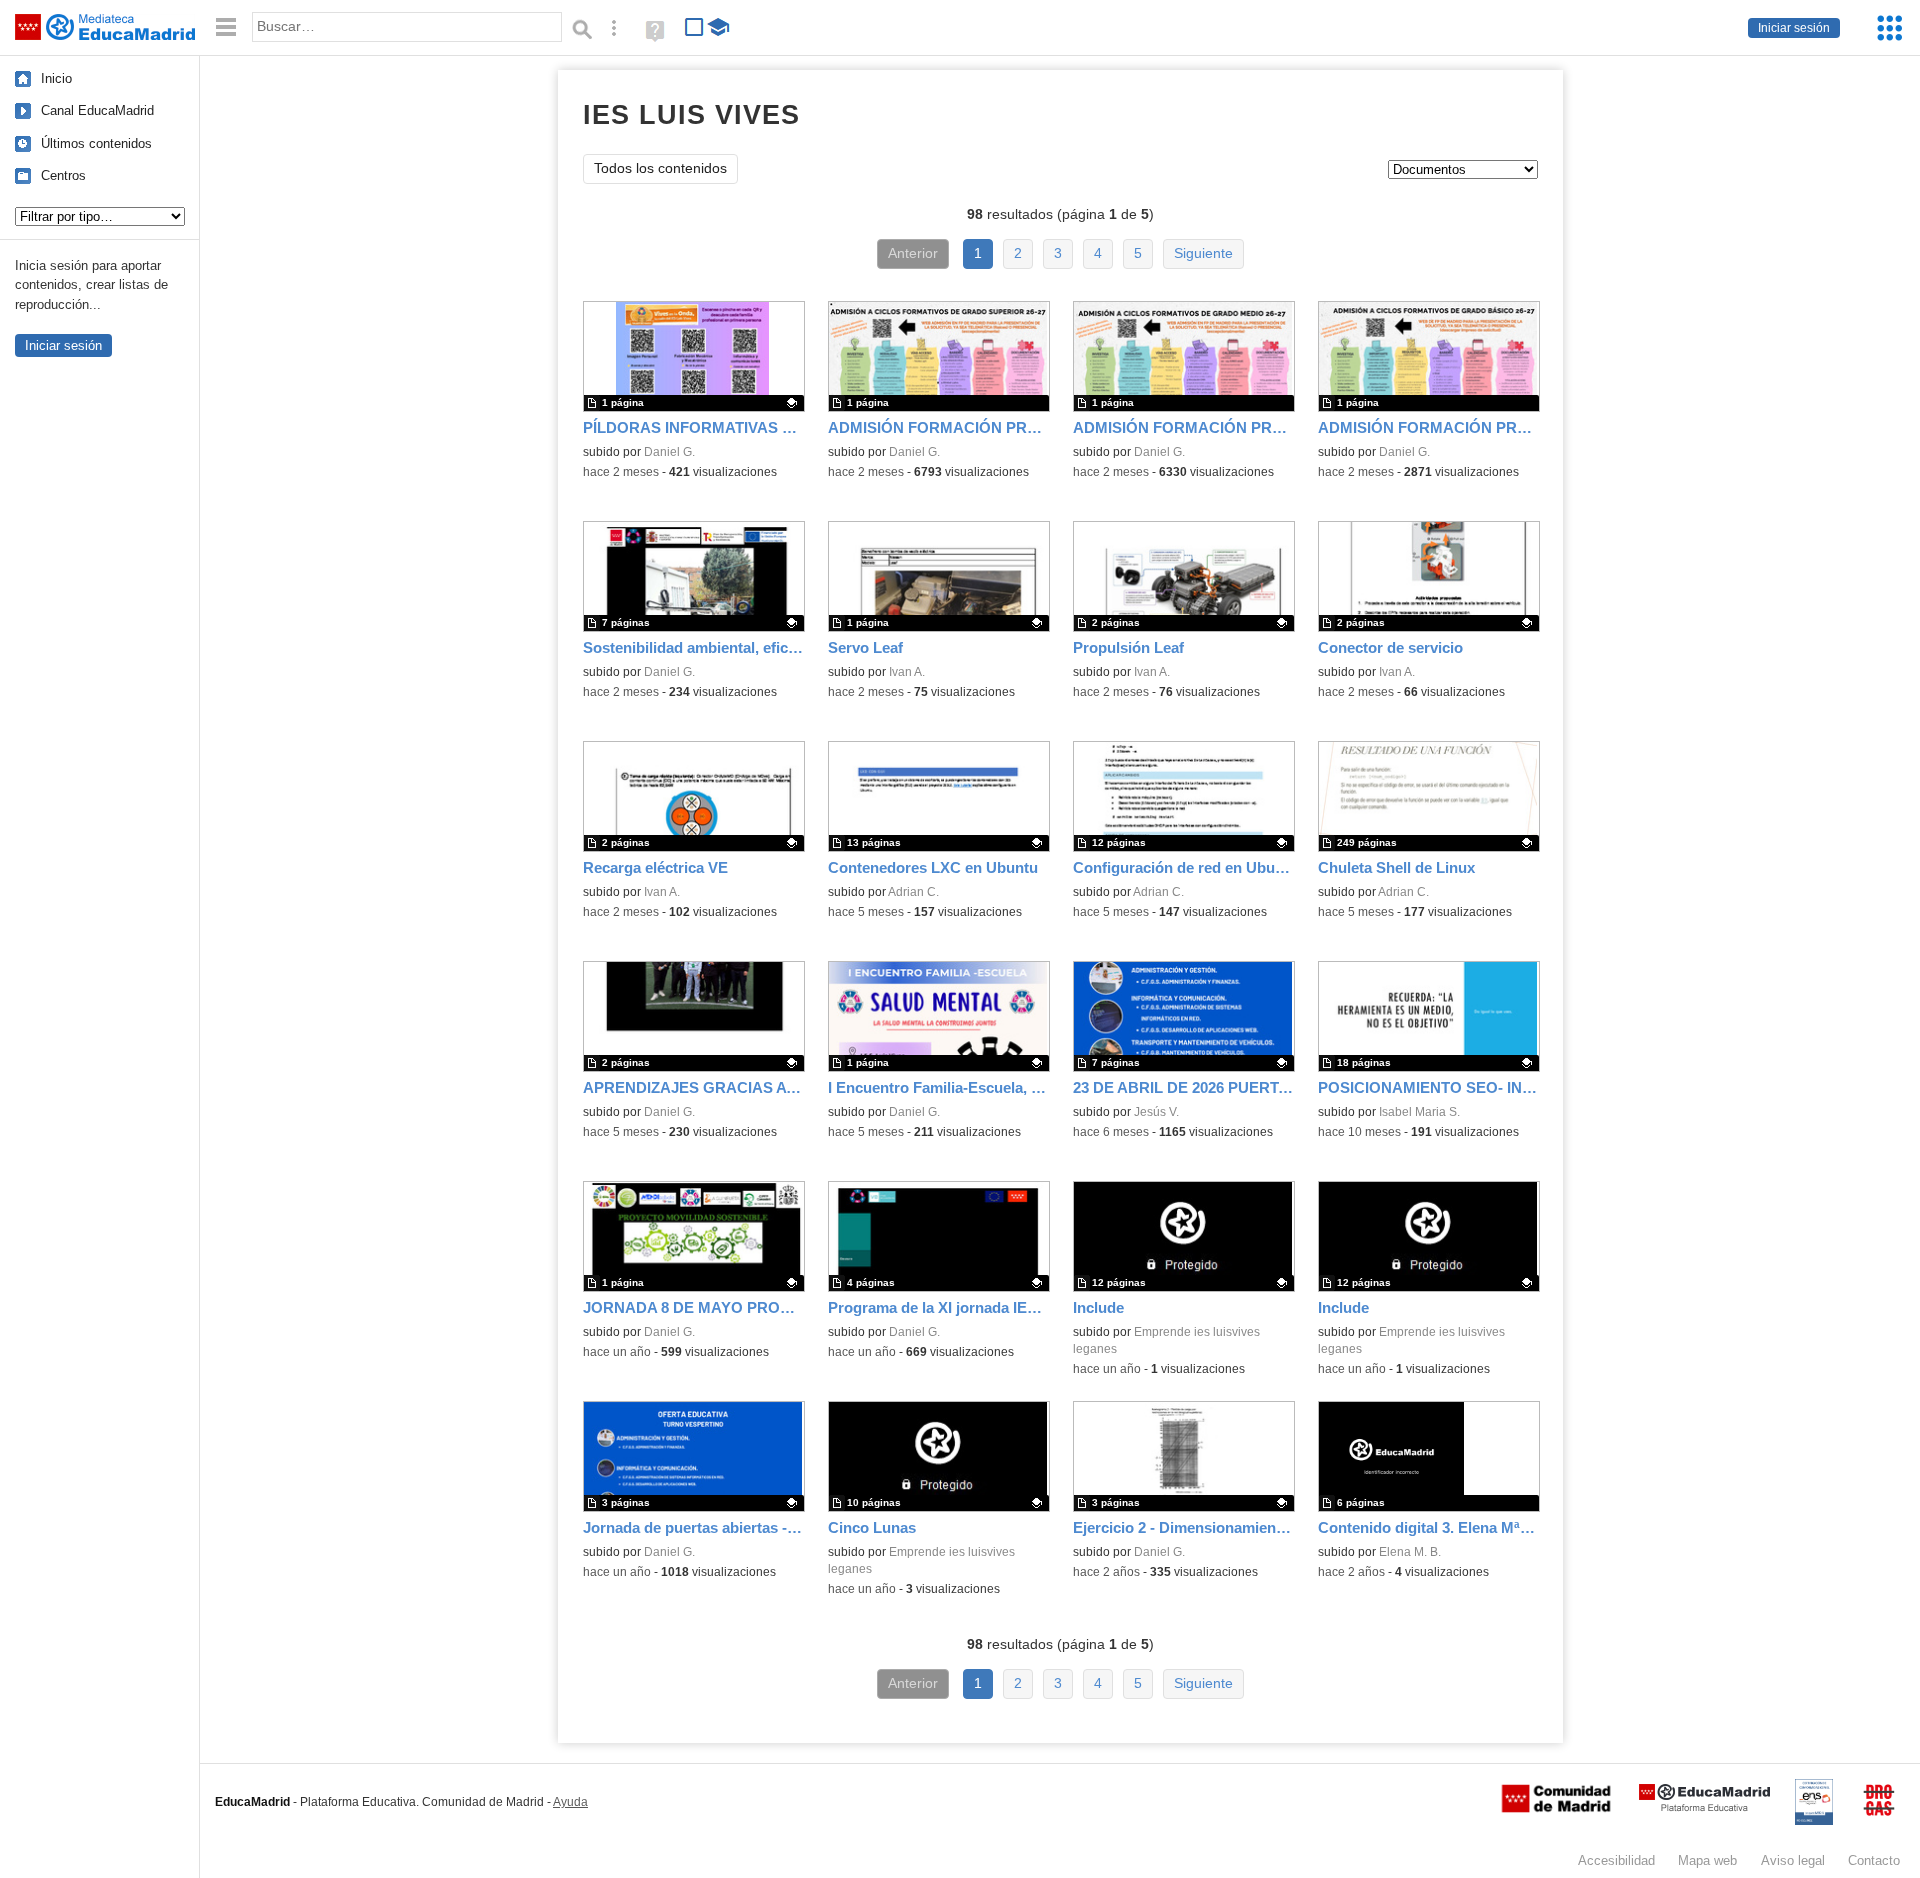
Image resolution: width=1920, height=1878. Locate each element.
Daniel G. (669, 452)
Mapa (1707, 1860)
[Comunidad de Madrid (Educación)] (1556, 1808)
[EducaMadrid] (1704, 1807)
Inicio (56, 78)
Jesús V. (1156, 1112)
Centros (63, 175)
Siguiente (1203, 253)
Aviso (1793, 1860)
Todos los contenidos (660, 168)
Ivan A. (907, 672)
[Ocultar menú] (226, 27)
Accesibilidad (1616, 1860)
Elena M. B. (1410, 1552)
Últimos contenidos (96, 143)
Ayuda (570, 1802)
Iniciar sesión (1794, 28)
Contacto (1874, 1860)
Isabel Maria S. (1419, 1112)
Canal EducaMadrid (97, 110)
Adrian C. (913, 892)
